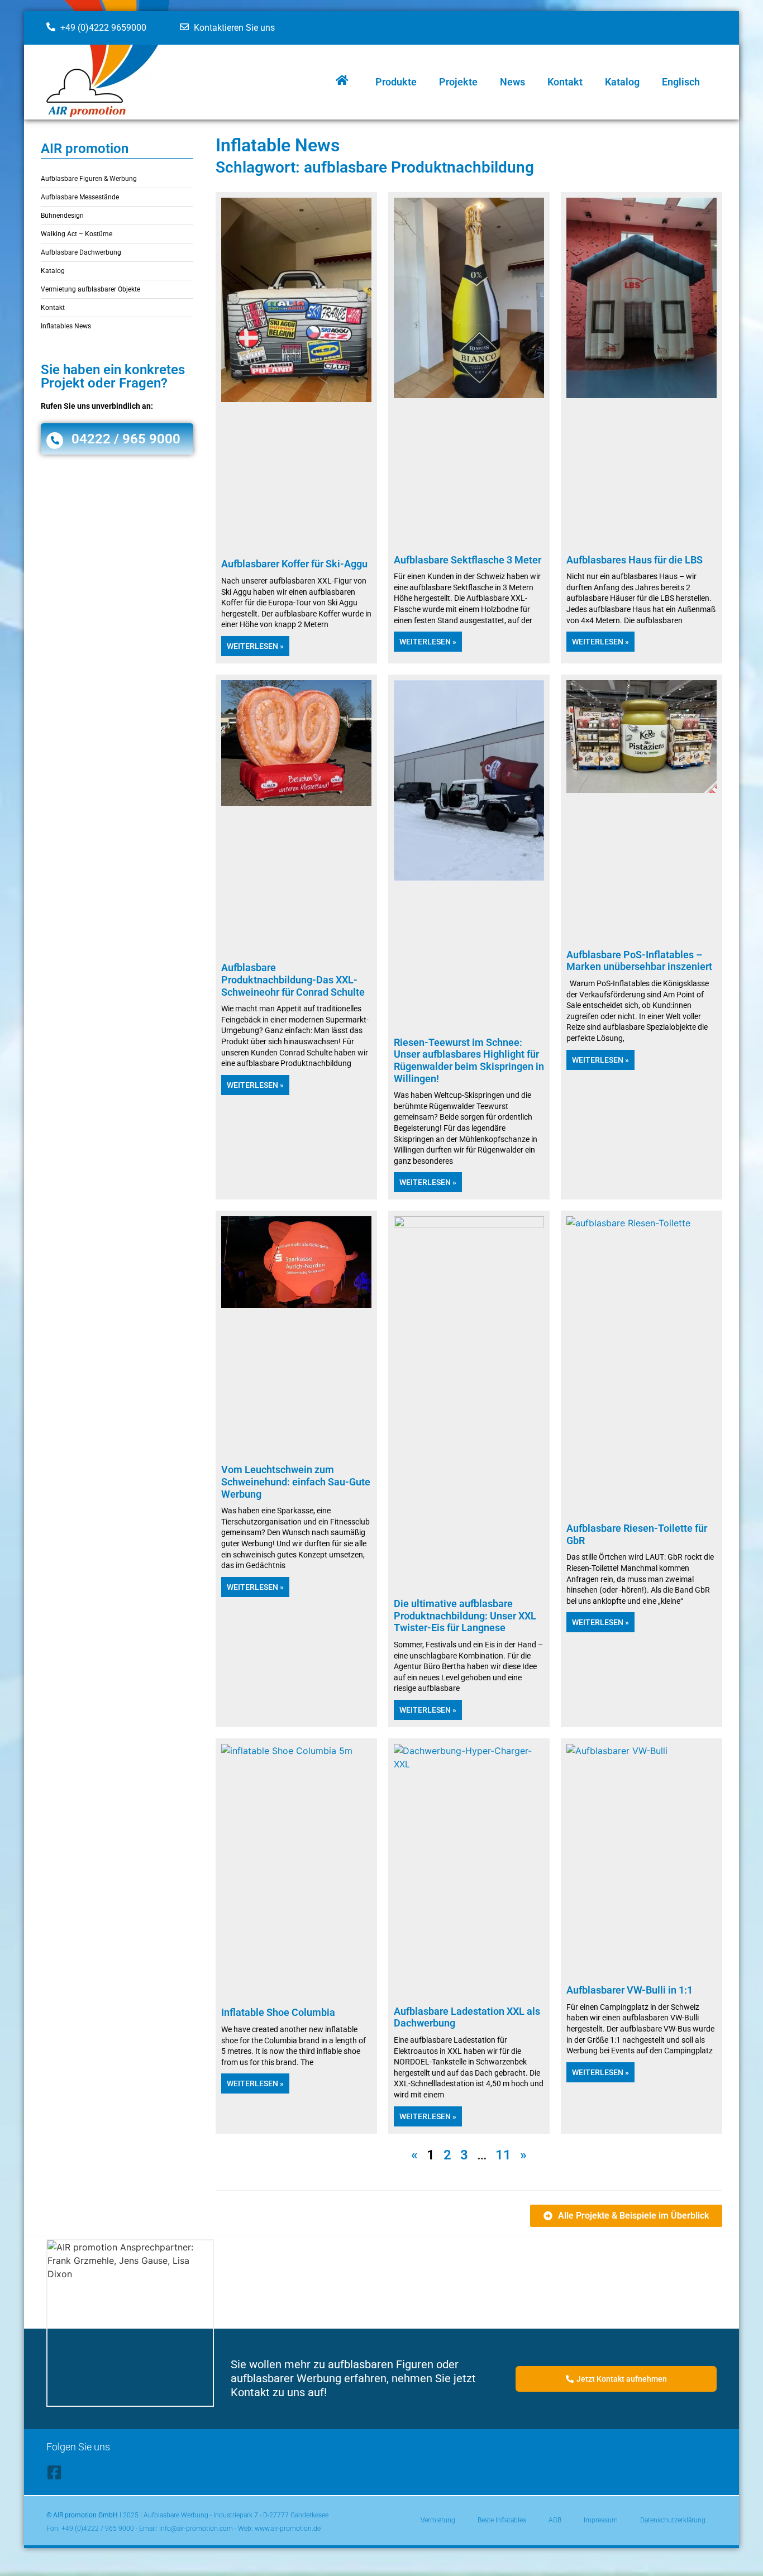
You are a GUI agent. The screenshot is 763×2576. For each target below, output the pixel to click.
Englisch (681, 82)
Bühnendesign (62, 216)
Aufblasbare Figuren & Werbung (89, 179)
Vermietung (438, 2520)
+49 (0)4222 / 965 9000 (98, 2529)
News (512, 82)
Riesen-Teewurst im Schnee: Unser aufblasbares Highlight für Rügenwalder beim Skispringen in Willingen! (469, 1060)
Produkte (396, 82)
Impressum (601, 2520)
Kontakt (565, 82)
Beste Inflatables (502, 2520)
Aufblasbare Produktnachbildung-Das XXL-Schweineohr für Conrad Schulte (293, 979)
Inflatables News (66, 326)
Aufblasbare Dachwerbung (81, 252)
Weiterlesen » (255, 646)
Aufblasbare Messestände (80, 197)
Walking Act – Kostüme (77, 234)
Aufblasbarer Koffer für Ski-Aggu (294, 564)
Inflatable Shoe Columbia (278, 2012)
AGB (555, 2520)
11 (503, 2155)
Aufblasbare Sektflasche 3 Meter (468, 560)
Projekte (458, 82)
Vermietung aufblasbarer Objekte (90, 289)
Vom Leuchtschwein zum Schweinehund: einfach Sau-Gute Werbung (296, 1481)
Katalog (622, 82)
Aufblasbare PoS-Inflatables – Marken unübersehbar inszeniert (639, 961)
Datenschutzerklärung (673, 2520)
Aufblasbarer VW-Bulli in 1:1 (630, 1990)
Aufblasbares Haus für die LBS (635, 560)
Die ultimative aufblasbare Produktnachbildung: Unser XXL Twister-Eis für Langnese (465, 1616)
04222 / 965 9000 (126, 439)
